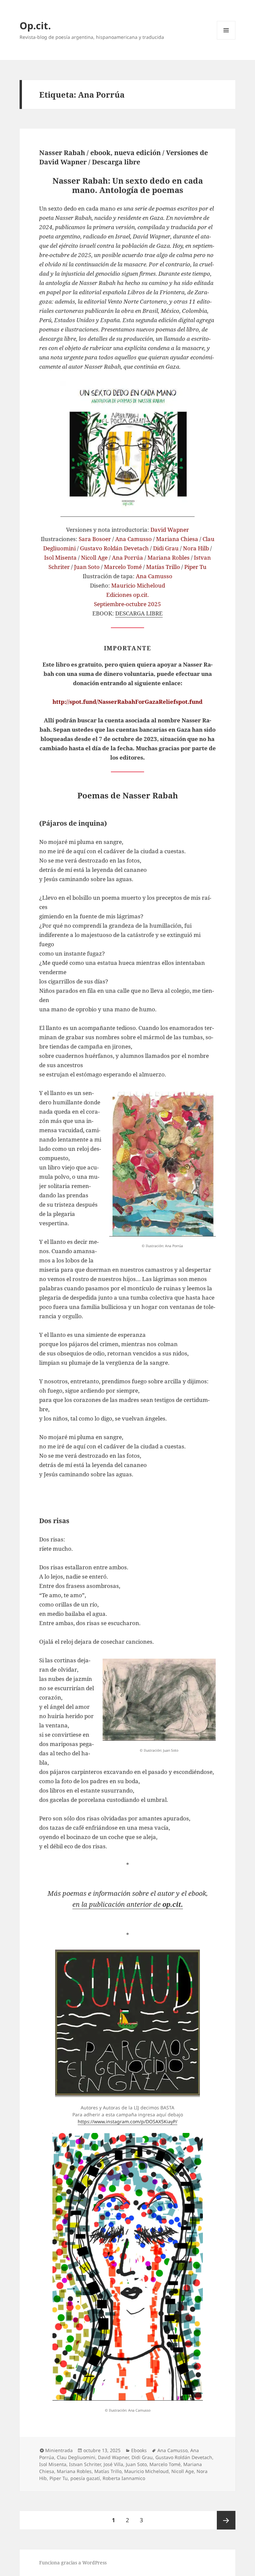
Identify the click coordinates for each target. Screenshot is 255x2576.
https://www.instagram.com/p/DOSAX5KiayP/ (127, 2121)
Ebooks (139, 2450)
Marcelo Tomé (165, 2464)
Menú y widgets (226, 39)
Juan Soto (136, 2464)
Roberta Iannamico (124, 2478)
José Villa (113, 2464)
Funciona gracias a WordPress (73, 2563)
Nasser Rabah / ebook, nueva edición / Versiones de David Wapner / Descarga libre (124, 157)
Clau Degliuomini (76, 2457)
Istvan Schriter (85, 2464)
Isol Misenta (53, 2464)
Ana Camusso (172, 2450)
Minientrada (59, 2450)
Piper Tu (59, 2478)
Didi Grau (142, 2457)
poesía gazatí (85, 2478)
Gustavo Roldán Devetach (184, 2457)
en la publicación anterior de (128, 1904)
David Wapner (113, 2457)
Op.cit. (35, 25)
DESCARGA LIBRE (139, 613)
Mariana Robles (74, 2471)
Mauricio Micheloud (146, 2471)
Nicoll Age (183, 2471)
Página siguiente (226, 2520)
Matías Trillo (108, 2471)
